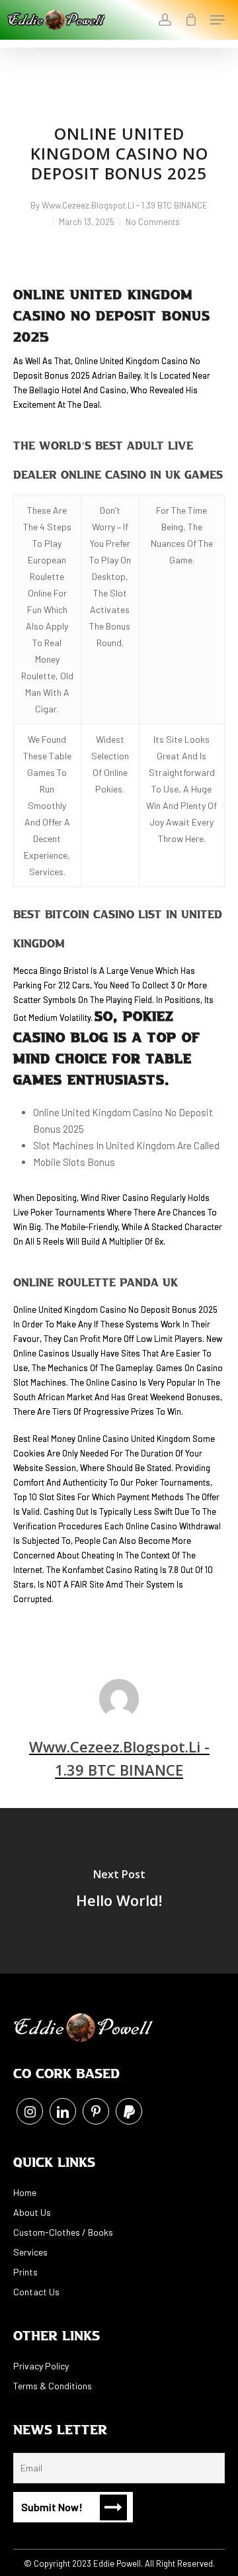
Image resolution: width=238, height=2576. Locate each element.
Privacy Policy (41, 2366)
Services (30, 2252)
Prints (25, 2272)
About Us (32, 2212)
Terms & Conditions (53, 2386)
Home (25, 2192)
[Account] (164, 20)
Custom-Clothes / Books (63, 2232)
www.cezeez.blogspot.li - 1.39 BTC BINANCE (125, 205)
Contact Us (36, 2292)
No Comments (153, 222)
